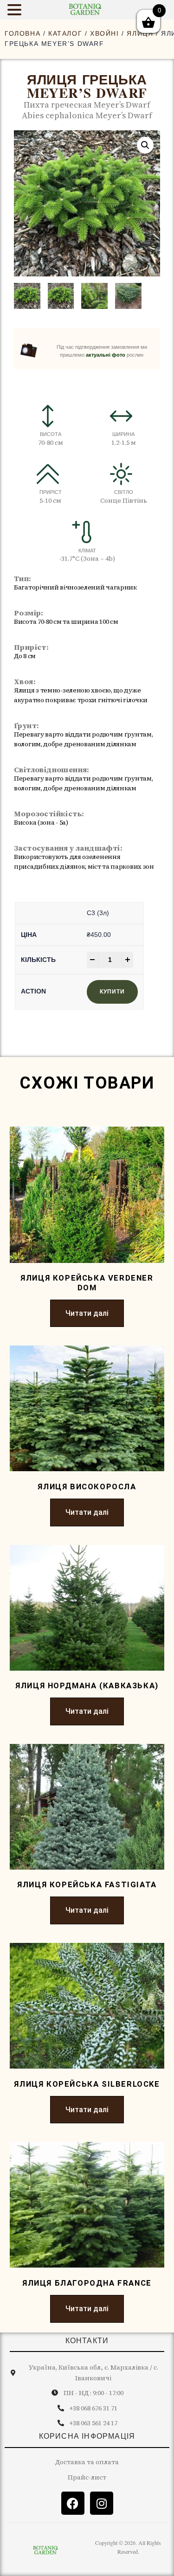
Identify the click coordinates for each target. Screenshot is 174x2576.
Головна (23, 33)
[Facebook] (73, 2503)
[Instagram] (102, 2503)
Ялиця (140, 33)
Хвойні (105, 33)
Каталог (65, 33)
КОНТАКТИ (87, 2341)
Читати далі (87, 1313)
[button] (145, 145)
